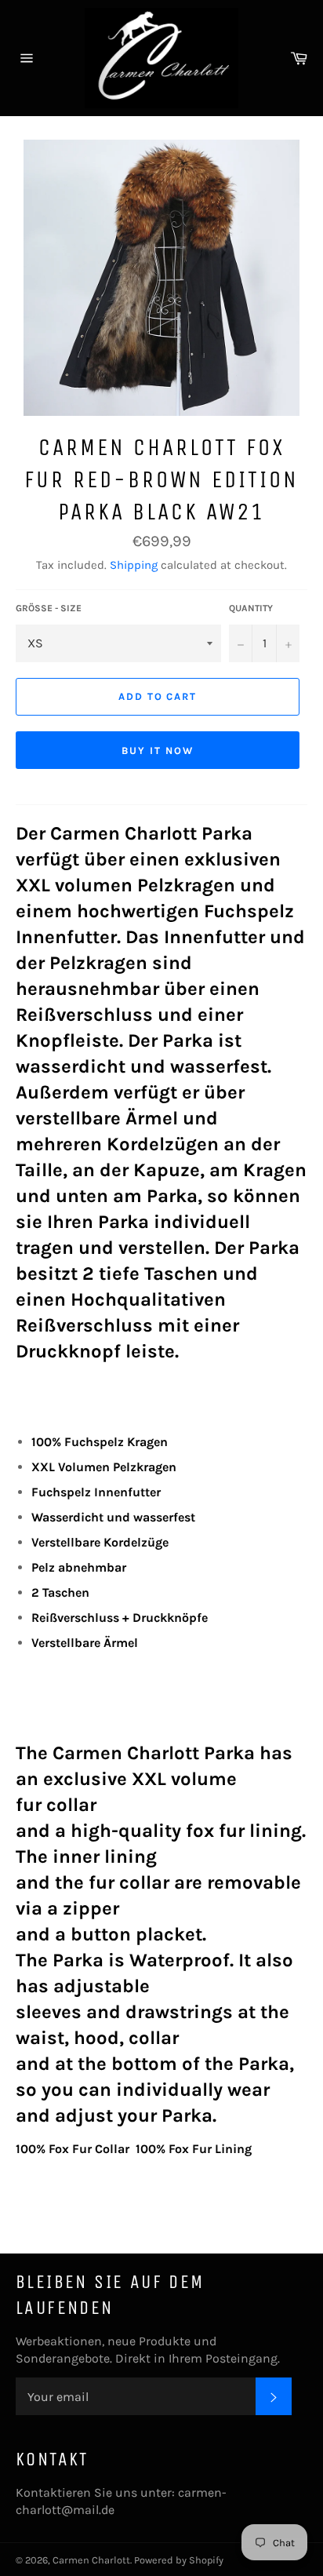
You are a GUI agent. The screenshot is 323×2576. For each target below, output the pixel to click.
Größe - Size (49, 608)
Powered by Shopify (179, 2560)
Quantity (251, 608)
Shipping (134, 565)
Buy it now (158, 751)
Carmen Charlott (91, 2560)
